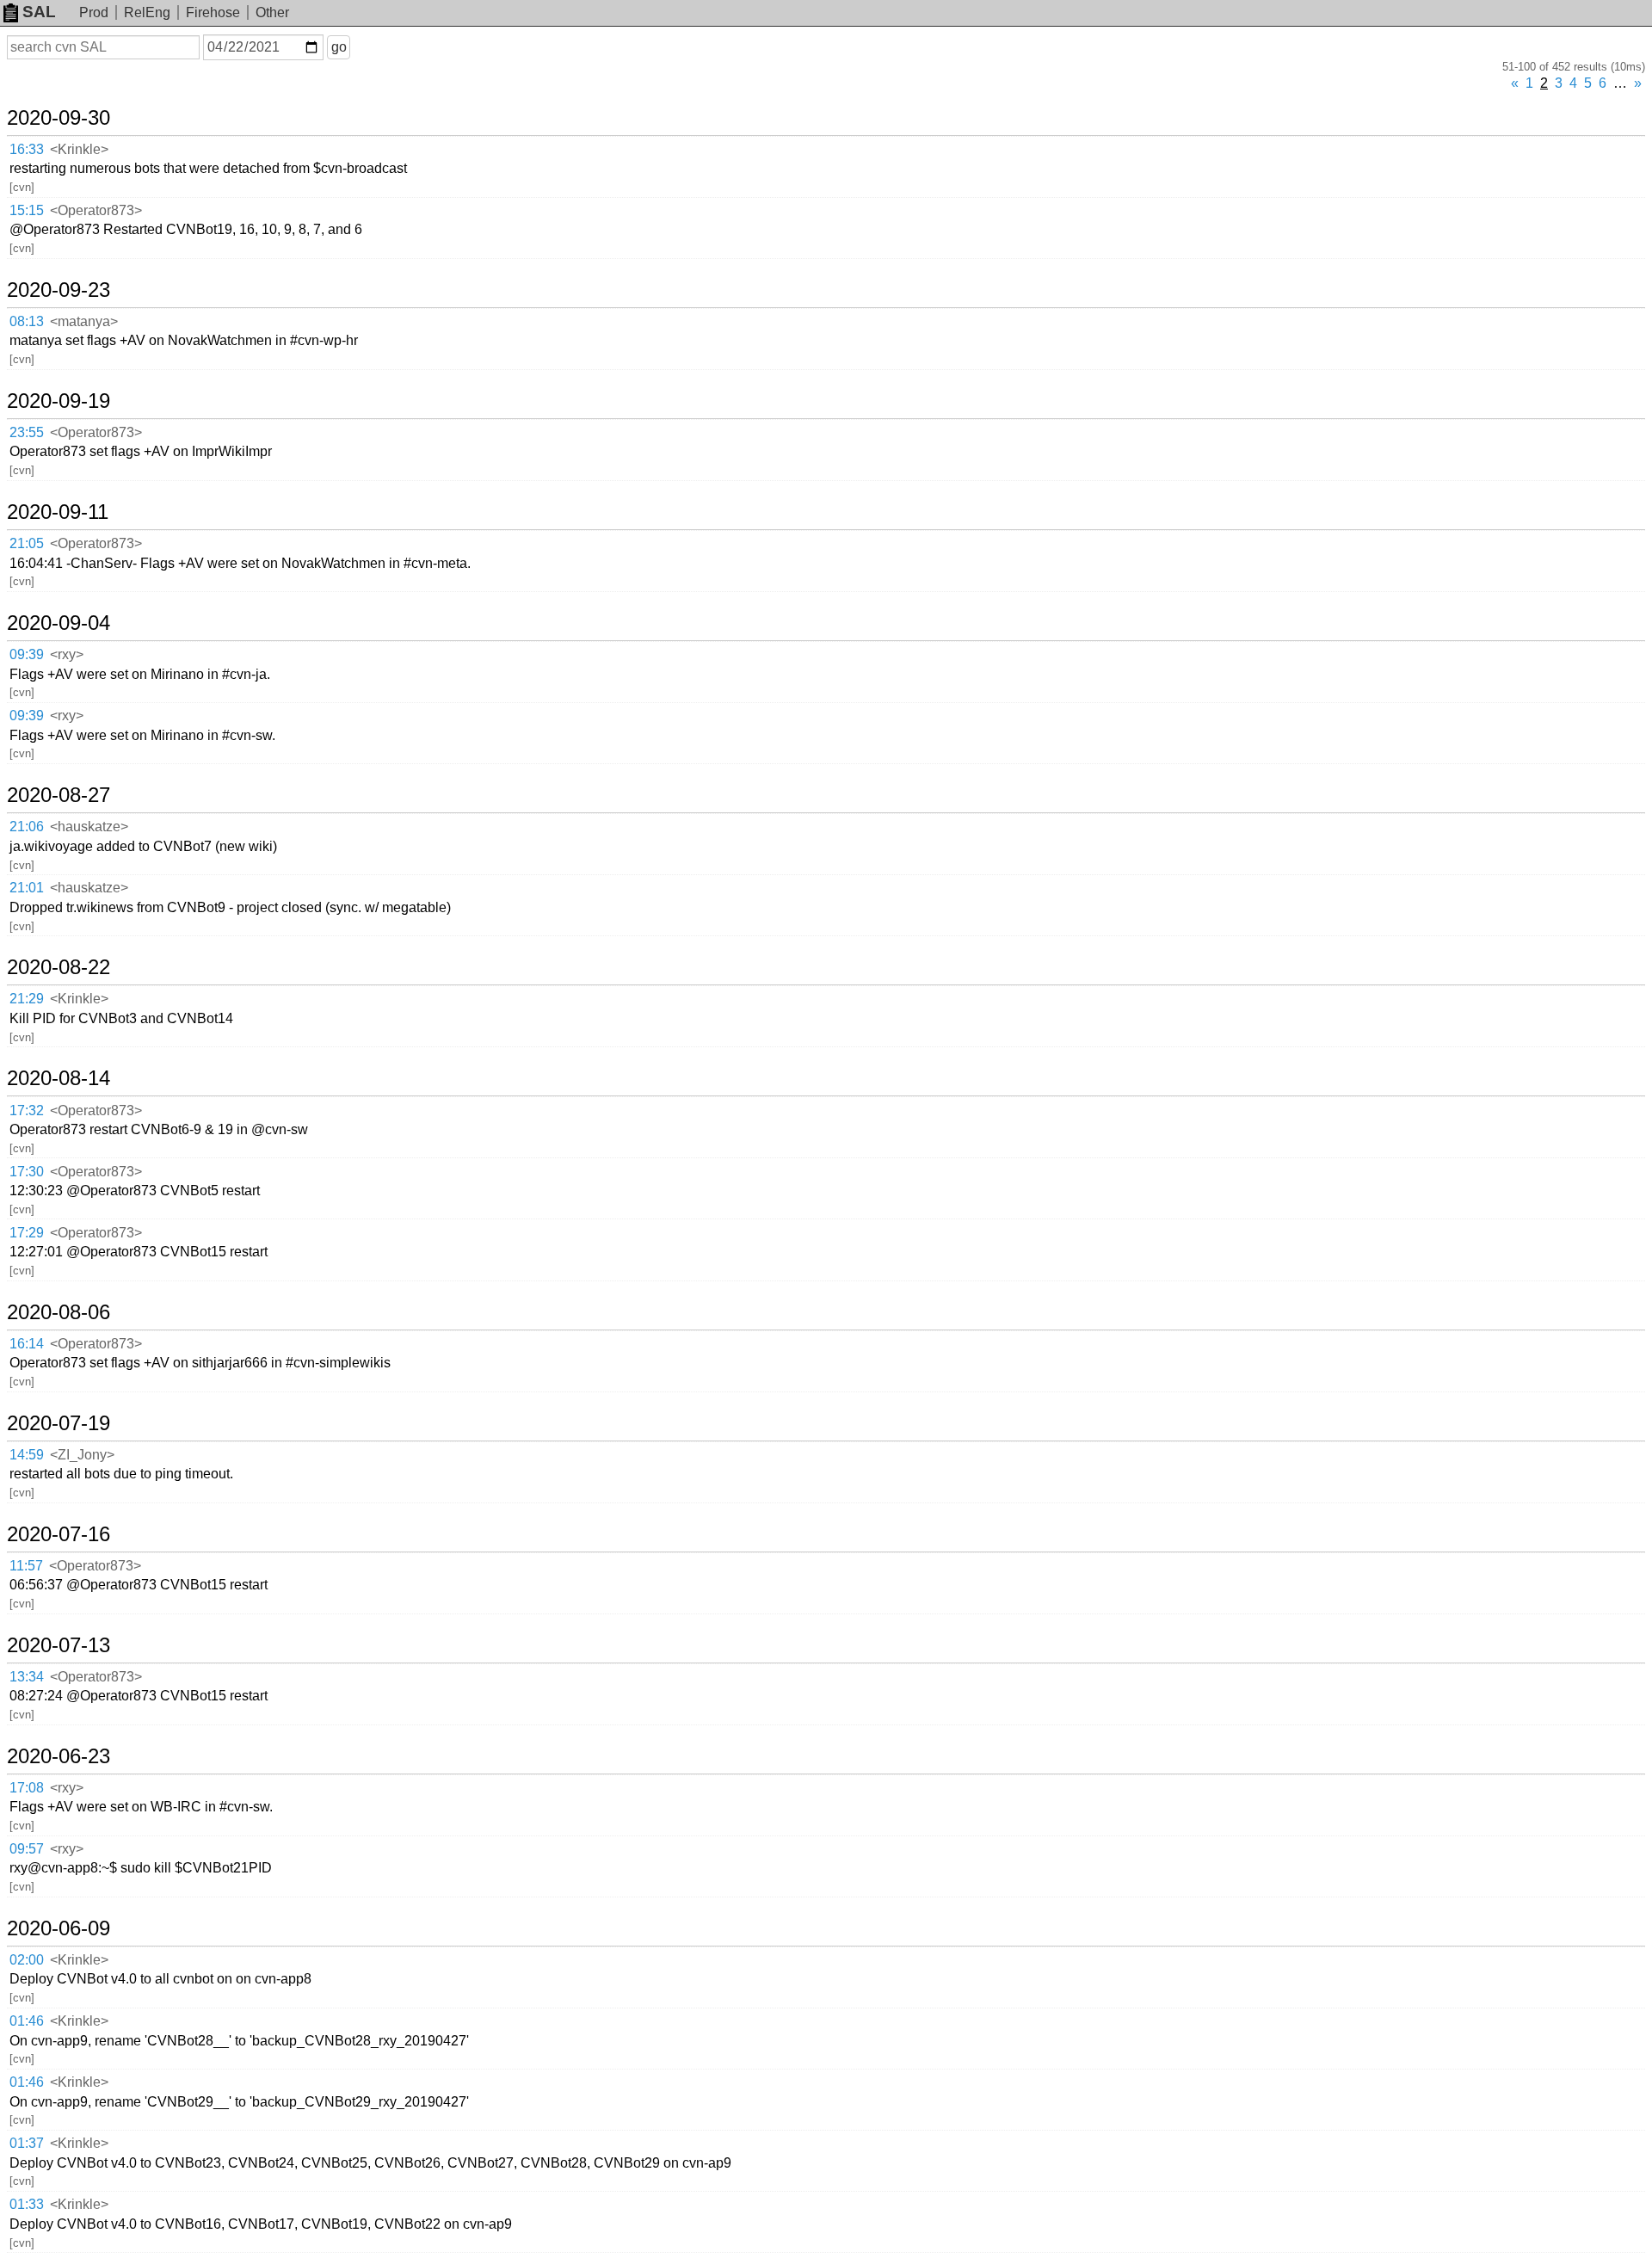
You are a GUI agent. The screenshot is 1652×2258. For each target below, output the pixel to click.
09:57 (27, 1849)
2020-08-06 (59, 1312)
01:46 (27, 2021)
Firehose (213, 12)
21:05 (27, 543)
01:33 (27, 2204)
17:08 (27, 1788)
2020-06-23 (59, 1756)
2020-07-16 (59, 1534)
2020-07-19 (59, 1423)
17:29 (27, 1233)
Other (272, 12)
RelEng (147, 12)
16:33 (27, 149)
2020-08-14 (59, 1078)
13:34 (27, 1677)
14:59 (27, 1455)
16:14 (27, 1344)
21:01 (27, 888)
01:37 (27, 2143)
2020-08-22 (59, 967)
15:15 (27, 210)
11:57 (26, 1566)
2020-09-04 (59, 623)
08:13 (27, 321)
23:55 (27, 432)
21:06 (27, 827)
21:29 (27, 999)
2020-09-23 (59, 290)
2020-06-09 (59, 1928)
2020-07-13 (59, 1645)
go (339, 47)
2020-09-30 (59, 118)
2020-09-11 (58, 512)
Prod (94, 12)
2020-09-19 (59, 401)
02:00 (27, 1960)
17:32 (27, 1110)
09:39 (27, 654)
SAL (39, 12)
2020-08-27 (59, 795)
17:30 (27, 1172)
